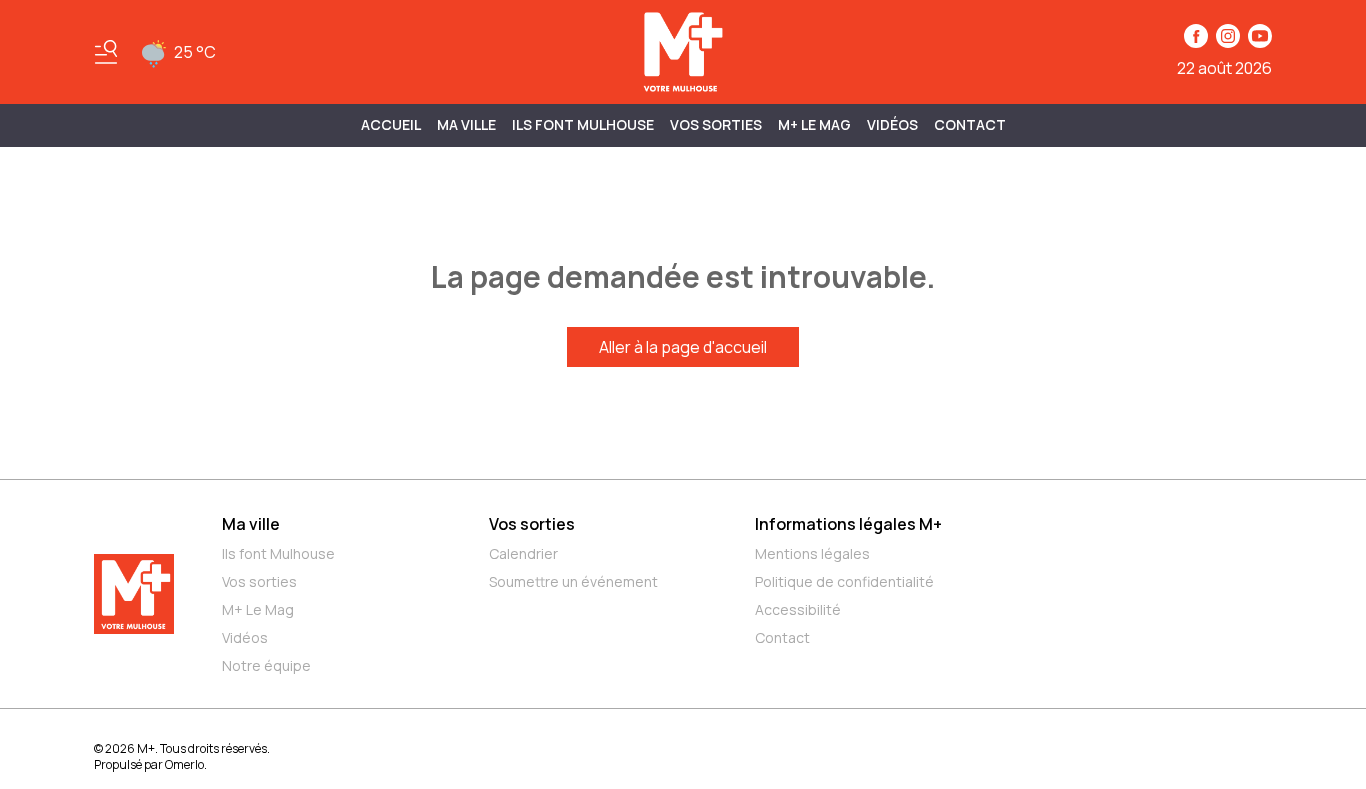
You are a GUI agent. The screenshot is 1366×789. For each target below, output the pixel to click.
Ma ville (251, 524)
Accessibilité (798, 609)
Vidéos (892, 124)
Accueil (391, 124)
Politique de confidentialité (844, 581)
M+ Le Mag (814, 124)
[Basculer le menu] (106, 52)
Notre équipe (266, 665)
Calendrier (523, 553)
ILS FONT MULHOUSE (583, 124)
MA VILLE (466, 124)
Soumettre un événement (573, 581)
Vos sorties (716, 124)
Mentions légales (812, 553)
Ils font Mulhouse (278, 553)
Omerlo (184, 764)
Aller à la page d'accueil (683, 347)
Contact (970, 124)
